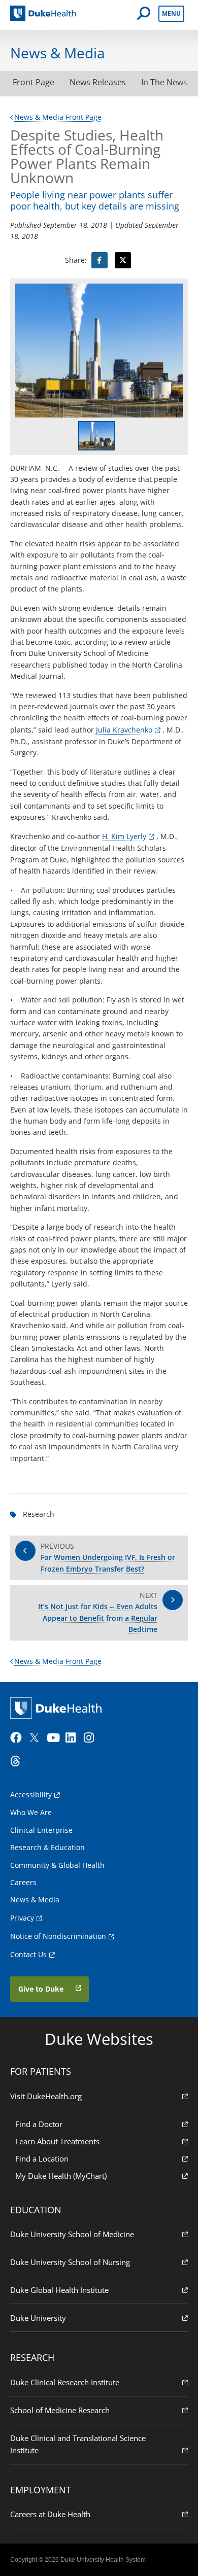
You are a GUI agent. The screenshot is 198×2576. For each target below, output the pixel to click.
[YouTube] (55, 1738)
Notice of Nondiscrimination (58, 1936)
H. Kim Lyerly (124, 836)
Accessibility (31, 1795)
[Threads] (18, 1761)
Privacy (22, 1918)
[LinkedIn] (74, 1738)
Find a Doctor (39, 2124)
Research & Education (47, 1847)
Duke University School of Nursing (70, 2262)
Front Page (34, 82)
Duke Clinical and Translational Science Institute (78, 2444)
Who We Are (31, 1812)
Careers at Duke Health (50, 2514)
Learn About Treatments (57, 2141)
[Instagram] (92, 1738)
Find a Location (42, 2159)
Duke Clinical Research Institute (65, 2382)
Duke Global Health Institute (59, 2290)
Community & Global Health (57, 1865)
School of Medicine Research (60, 2410)
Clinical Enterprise (41, 1830)
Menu (171, 13)
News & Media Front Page (58, 117)
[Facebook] (18, 1738)
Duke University (38, 2318)
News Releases (98, 82)
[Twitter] (37, 1738)
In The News (164, 82)
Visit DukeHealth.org (46, 2096)
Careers (23, 1882)
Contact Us (28, 1954)
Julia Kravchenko (123, 730)
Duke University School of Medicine (72, 2234)
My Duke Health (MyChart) (61, 2176)
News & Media (35, 1900)
